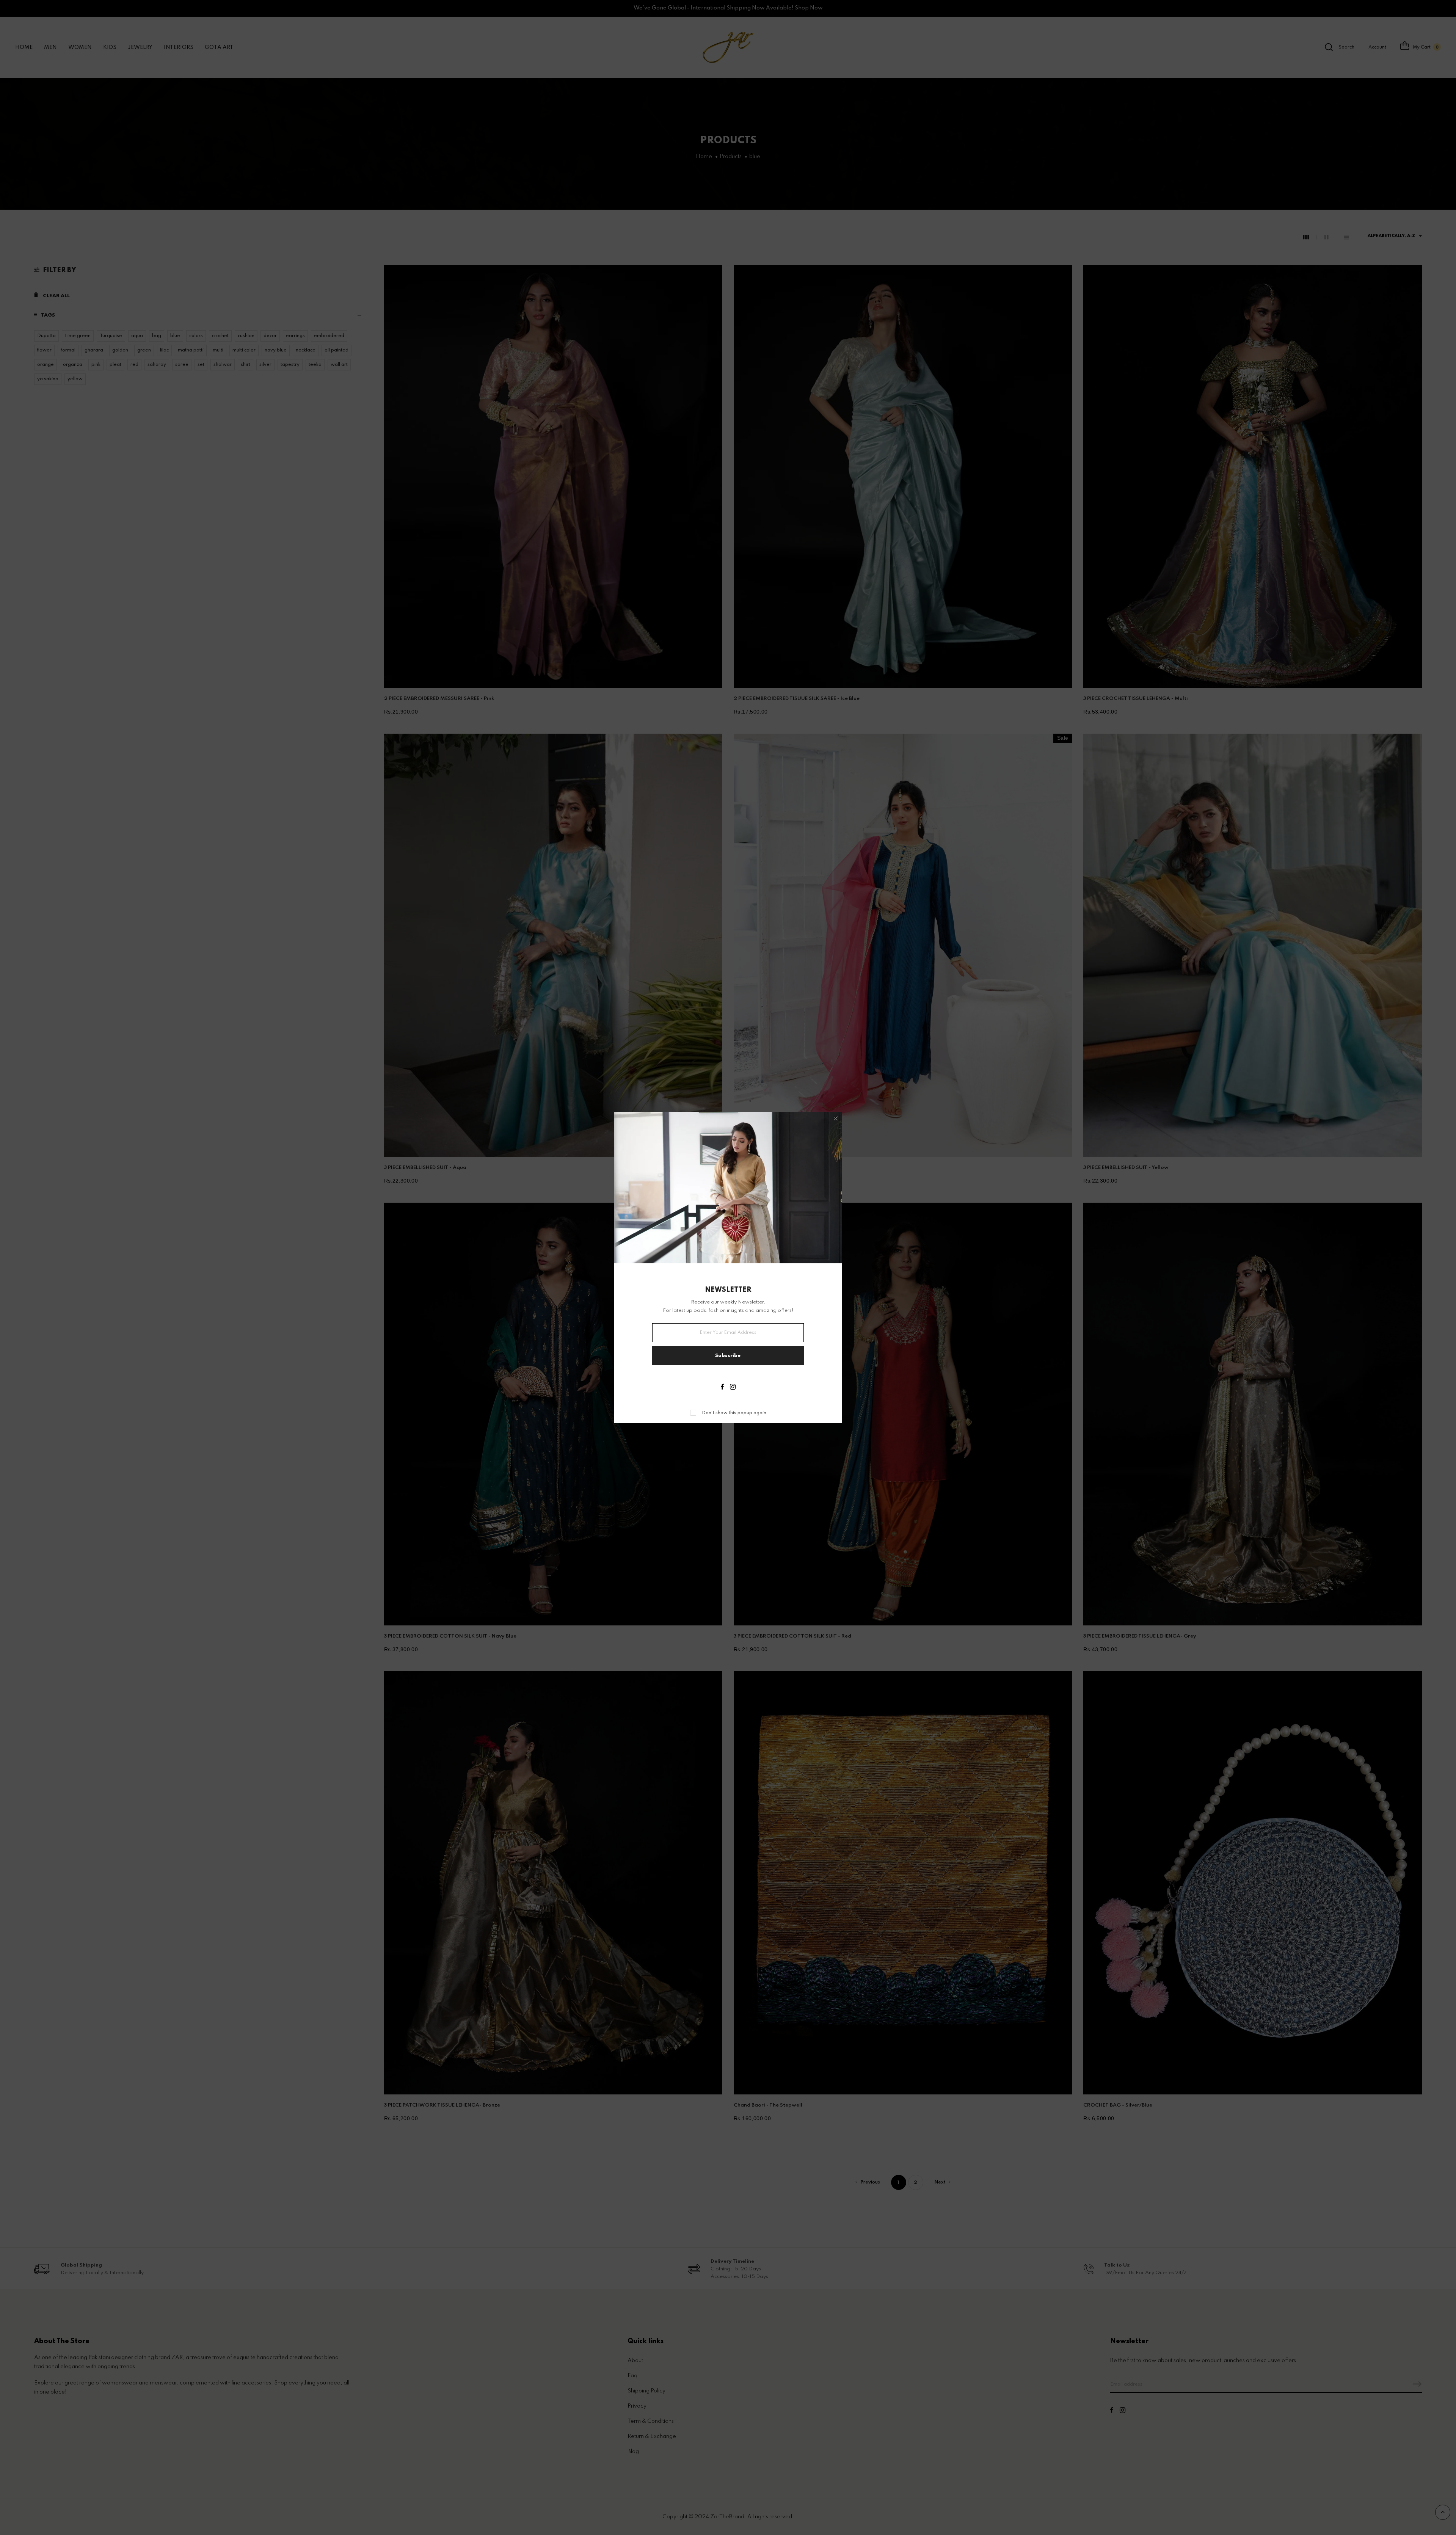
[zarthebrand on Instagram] (733, 1388)
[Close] (836, 1119)
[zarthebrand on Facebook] (722, 1388)
